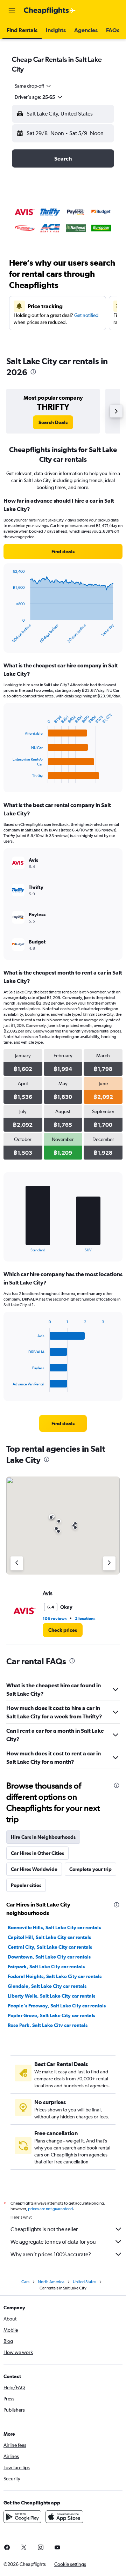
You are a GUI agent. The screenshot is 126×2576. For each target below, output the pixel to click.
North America (51, 2282)
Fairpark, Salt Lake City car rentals (46, 1967)
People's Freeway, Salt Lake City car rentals (57, 2006)
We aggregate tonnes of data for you (53, 2242)
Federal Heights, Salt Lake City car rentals (55, 1976)
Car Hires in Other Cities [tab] (37, 1853)
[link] (53, 422)
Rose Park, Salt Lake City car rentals (48, 2025)
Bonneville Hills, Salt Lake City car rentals (54, 1927)
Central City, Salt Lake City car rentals (50, 1947)
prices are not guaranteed (50, 2209)
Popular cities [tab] (26, 1885)
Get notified (86, 315)
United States (85, 2282)
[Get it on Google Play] (22, 2517)
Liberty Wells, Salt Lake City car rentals (51, 1996)
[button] (12, 11)
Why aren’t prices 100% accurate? (51, 2254)
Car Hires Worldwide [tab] (34, 1869)
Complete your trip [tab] (90, 1869)
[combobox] (33, 86)
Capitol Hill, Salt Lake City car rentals (49, 1937)
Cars (25, 2282)
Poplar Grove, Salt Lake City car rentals (51, 2015)
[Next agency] (109, 1563)
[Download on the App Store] (64, 2517)
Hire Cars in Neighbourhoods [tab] (43, 1837)
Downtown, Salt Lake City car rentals (49, 1957)
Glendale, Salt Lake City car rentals (47, 1986)
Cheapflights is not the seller (44, 2229)
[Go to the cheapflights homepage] (50, 11)
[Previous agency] (17, 1563)
